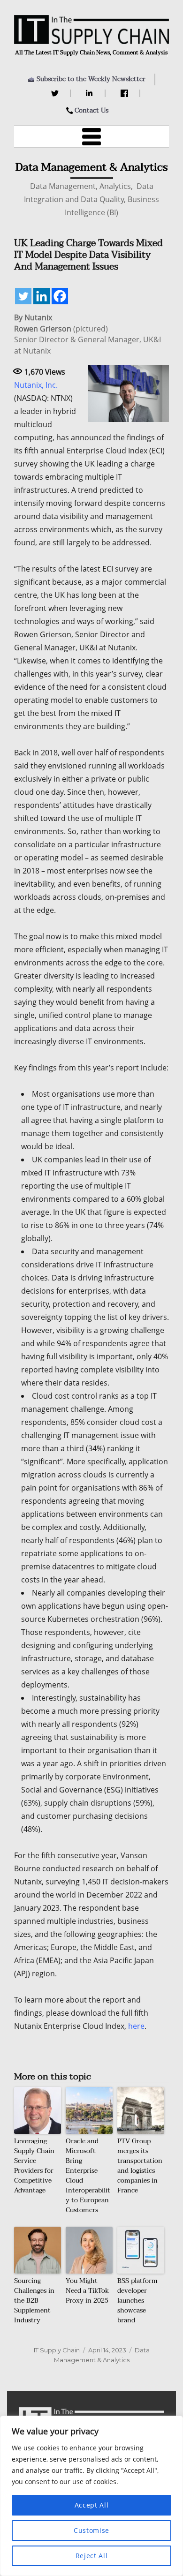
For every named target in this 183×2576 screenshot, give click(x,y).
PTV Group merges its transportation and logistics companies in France (140, 2166)
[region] (91, 2496)
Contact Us (91, 110)
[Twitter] (56, 93)
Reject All (92, 2556)
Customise (91, 2530)
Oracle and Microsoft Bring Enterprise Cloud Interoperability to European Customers (88, 2176)
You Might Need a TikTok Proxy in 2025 (87, 2291)
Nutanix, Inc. (36, 385)
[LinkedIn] (91, 93)
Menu (91, 136)
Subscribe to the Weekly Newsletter (91, 79)
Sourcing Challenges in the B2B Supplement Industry (34, 2301)
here (136, 2026)
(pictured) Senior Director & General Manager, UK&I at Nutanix (88, 334)
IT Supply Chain (57, 2350)
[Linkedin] (42, 296)
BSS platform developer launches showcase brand (137, 2301)
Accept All (92, 2505)
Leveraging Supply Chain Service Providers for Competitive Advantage (34, 2166)
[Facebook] (126, 93)
